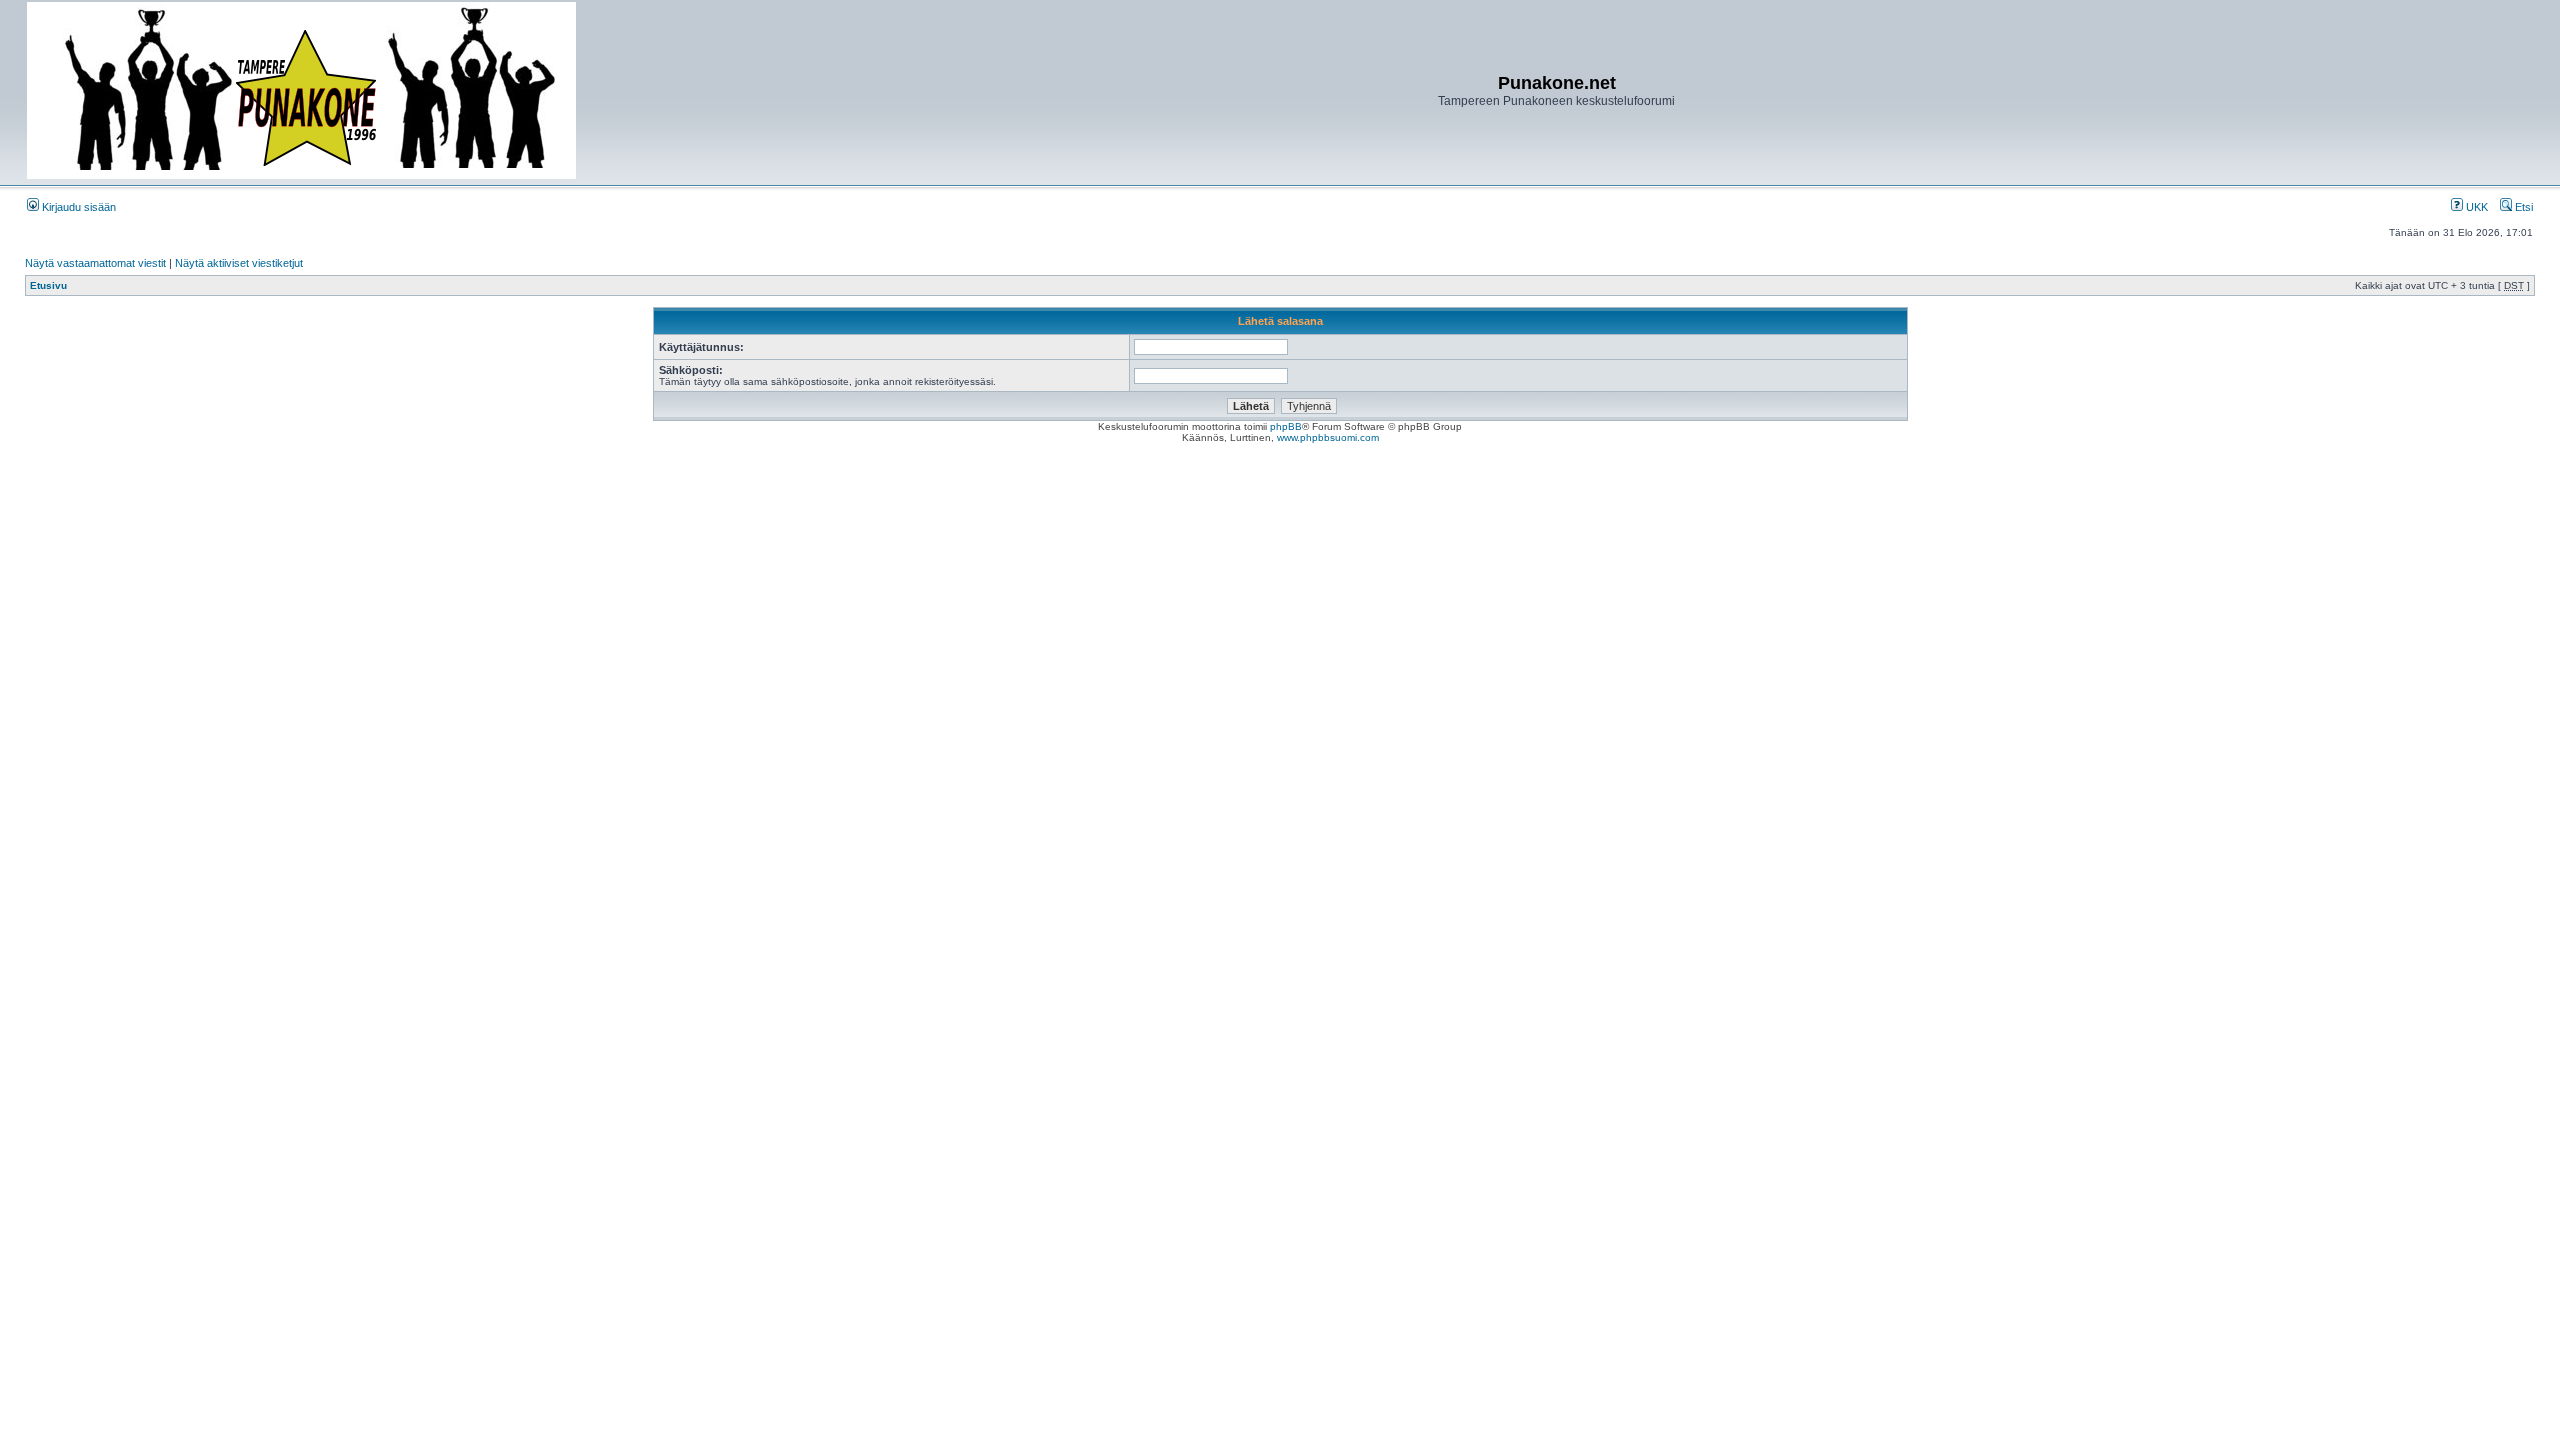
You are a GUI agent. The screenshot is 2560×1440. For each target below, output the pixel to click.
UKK (2475, 207)
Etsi (2522, 207)
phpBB (1286, 426)
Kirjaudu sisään (77, 207)
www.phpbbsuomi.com (1328, 437)
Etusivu (48, 285)
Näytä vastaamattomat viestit (95, 263)
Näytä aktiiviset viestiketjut (239, 263)
